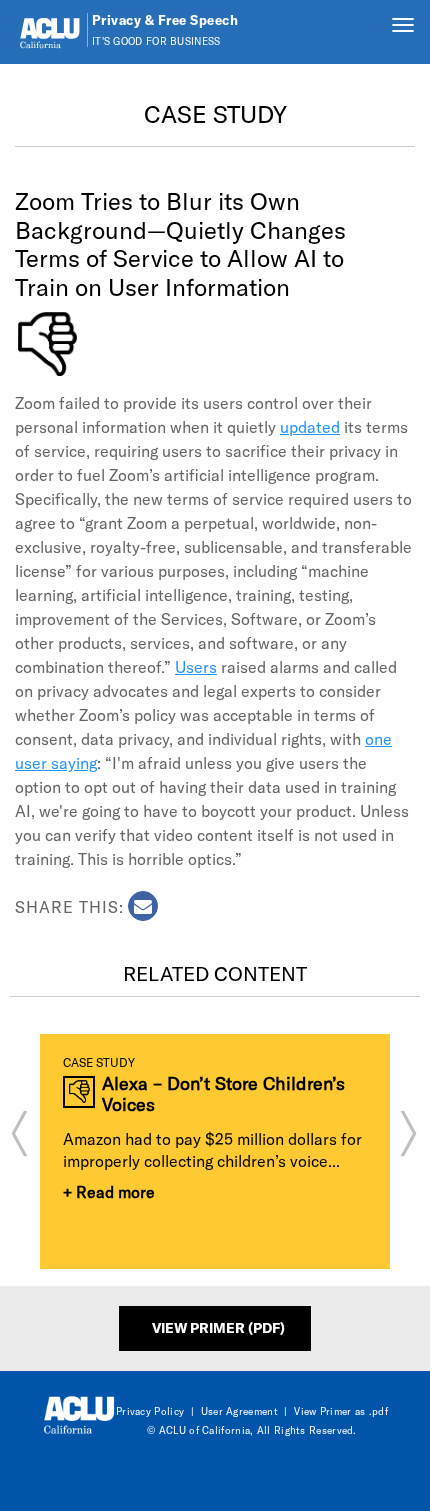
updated (310, 426)
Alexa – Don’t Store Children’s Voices (223, 1093)
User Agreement (239, 1411)
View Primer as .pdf (341, 1411)
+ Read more (109, 1191)
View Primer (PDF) (218, 1327)
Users (196, 666)
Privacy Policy (150, 1411)
